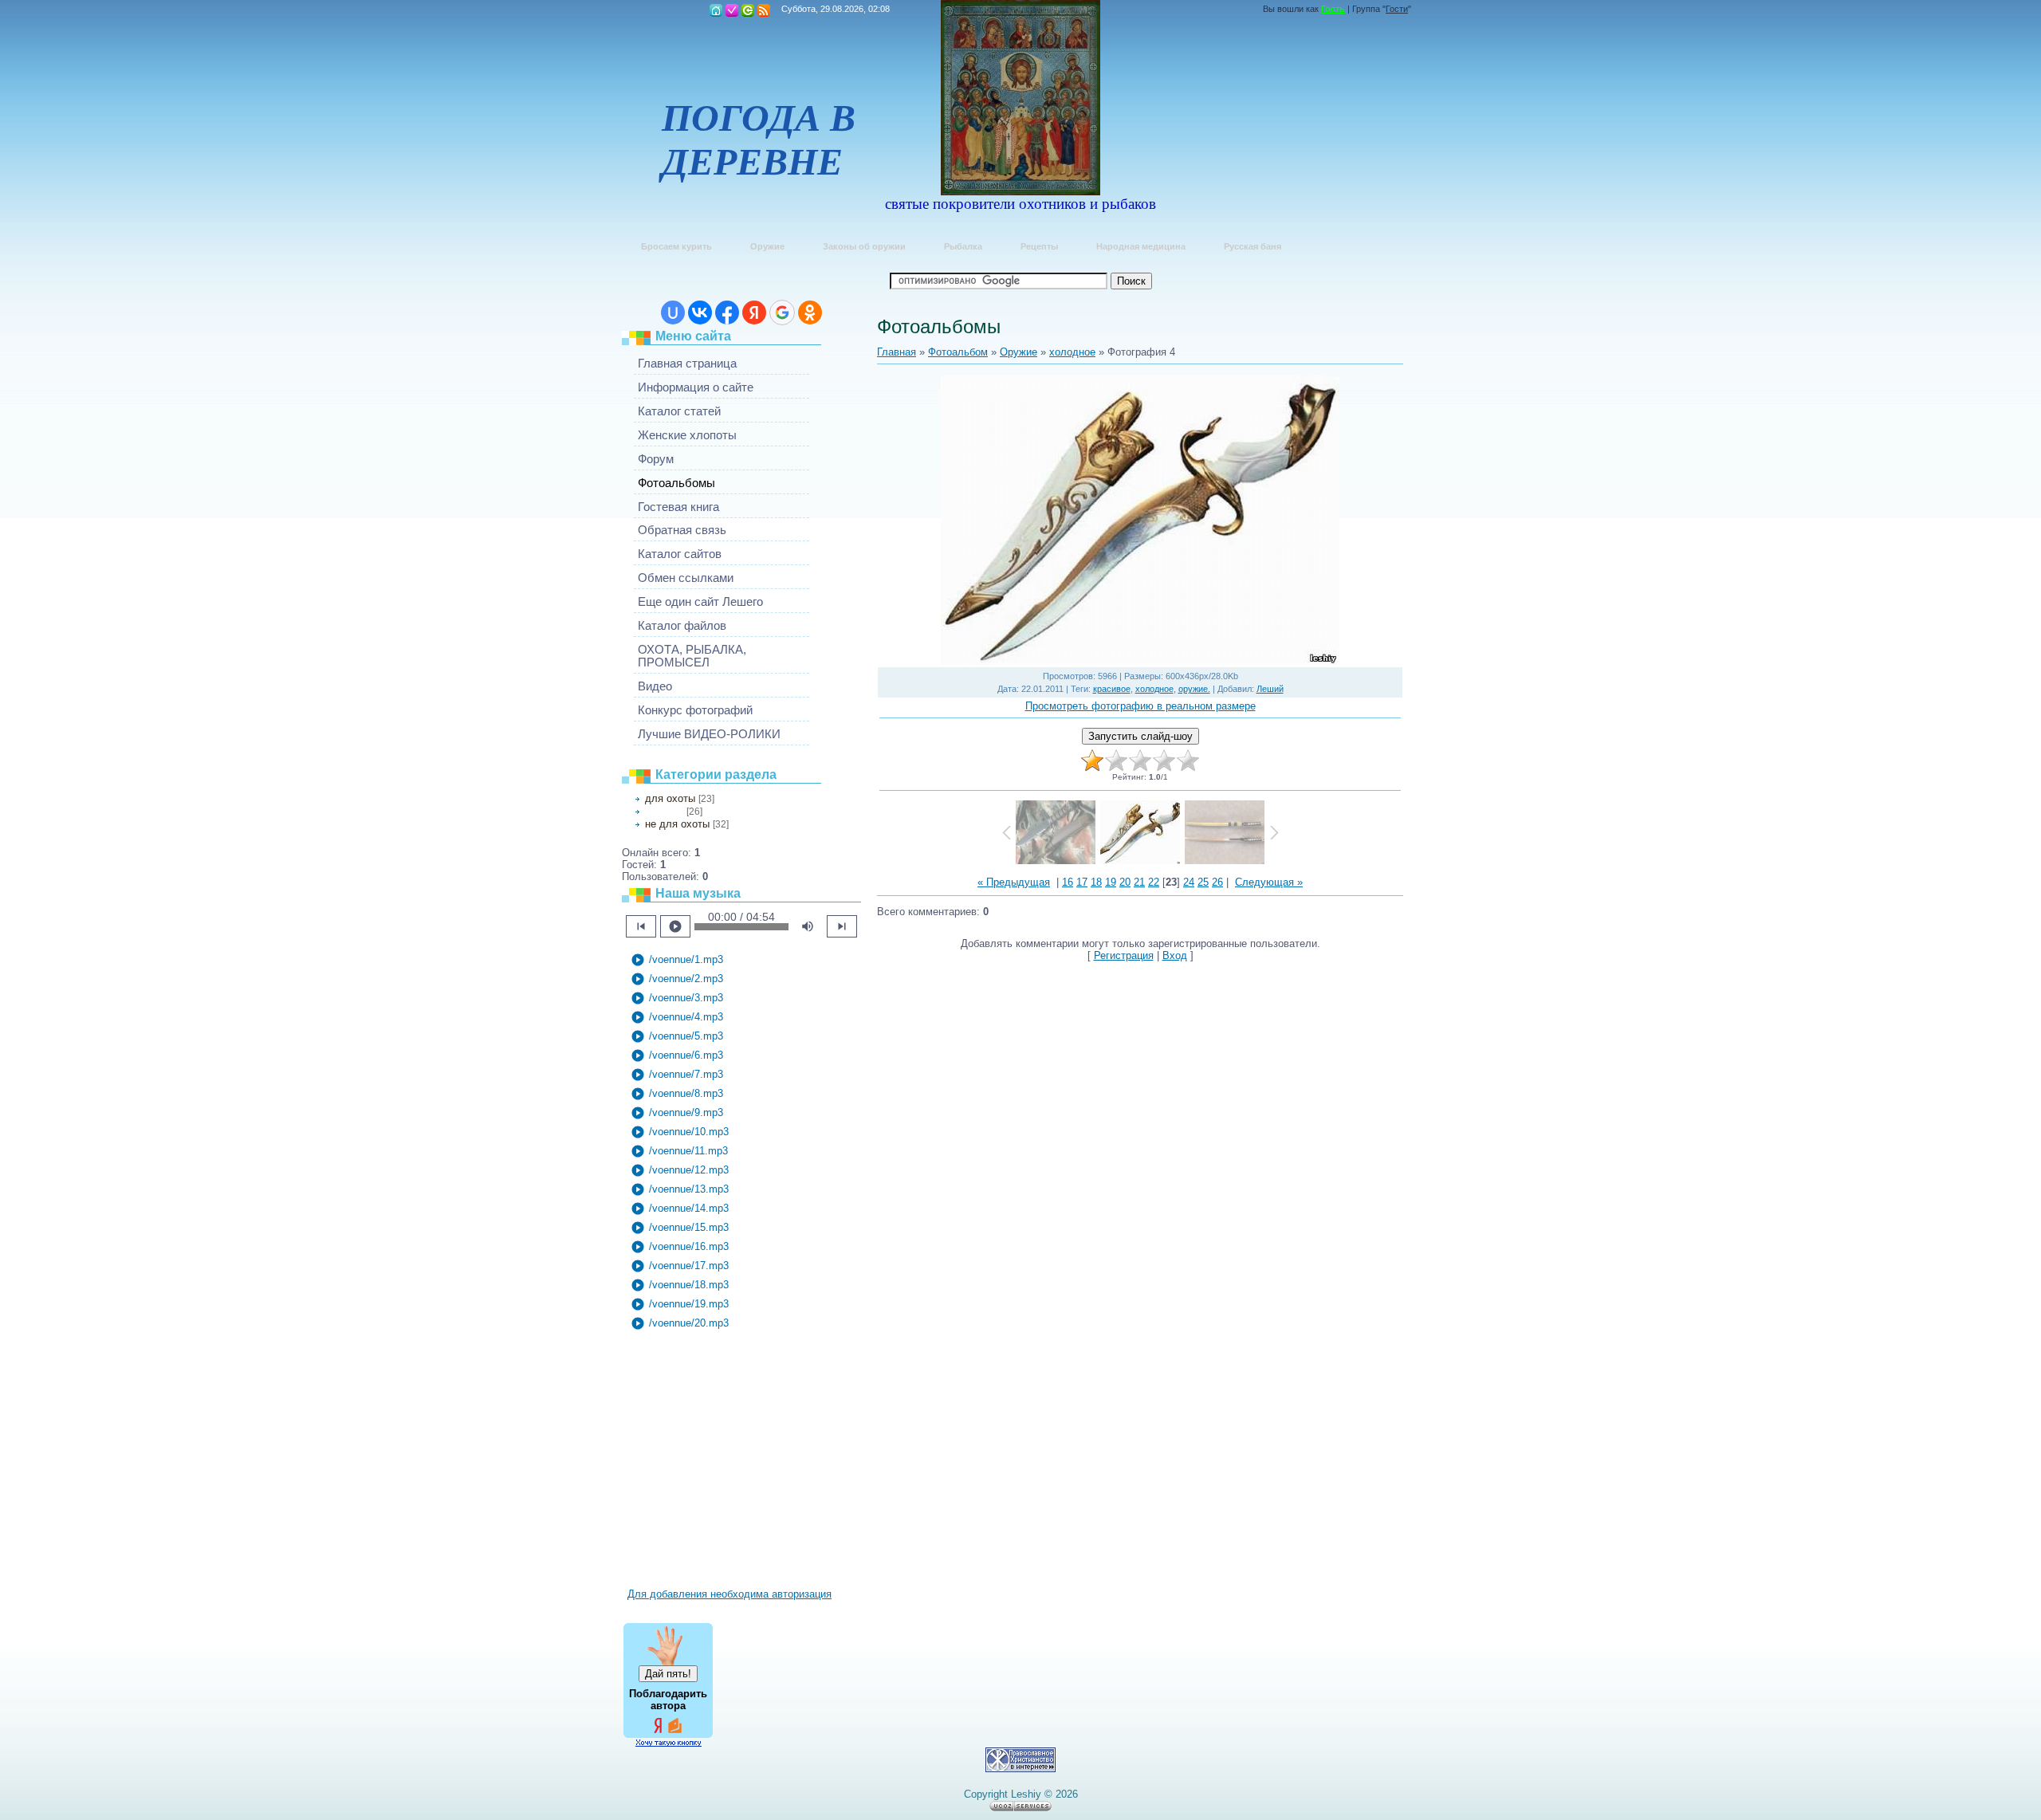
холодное (664, 812)
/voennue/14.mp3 (680, 1209)
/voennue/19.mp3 (680, 1304)
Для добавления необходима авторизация (729, 1594)
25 (1203, 882)
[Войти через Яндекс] (754, 313)
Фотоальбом (958, 352)
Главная (716, 10)
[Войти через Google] (782, 313)
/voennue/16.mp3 (680, 1247)
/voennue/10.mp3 (680, 1132)
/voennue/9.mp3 (677, 1113)
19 (1111, 882)
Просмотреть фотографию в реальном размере (1140, 706)
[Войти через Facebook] (727, 313)
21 (1139, 882)
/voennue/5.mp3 (677, 1036)
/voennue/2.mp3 (677, 979)
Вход (748, 10)
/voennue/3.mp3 (677, 998)
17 (1082, 882)
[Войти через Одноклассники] (810, 313)
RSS (764, 10)
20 (1125, 882)
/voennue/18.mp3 (680, 1285)
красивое (1112, 689)
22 (1154, 882)
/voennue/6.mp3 (677, 1055)
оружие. (1194, 689)
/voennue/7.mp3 (677, 1075)
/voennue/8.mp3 (677, 1094)
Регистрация (732, 10)
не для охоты (677, 824)
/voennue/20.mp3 (680, 1323)
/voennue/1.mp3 (677, 960)
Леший (1270, 689)
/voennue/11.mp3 (679, 1151)
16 (1068, 882)
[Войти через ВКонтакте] (700, 313)
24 (1189, 882)
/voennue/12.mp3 (680, 1170)
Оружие (1019, 352)
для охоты (670, 798)
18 (1096, 882)
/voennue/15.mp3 (680, 1228)
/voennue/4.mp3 (677, 1017)
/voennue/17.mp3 (680, 1266)
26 (1217, 882)
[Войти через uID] (673, 313)
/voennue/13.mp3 (680, 1189)
